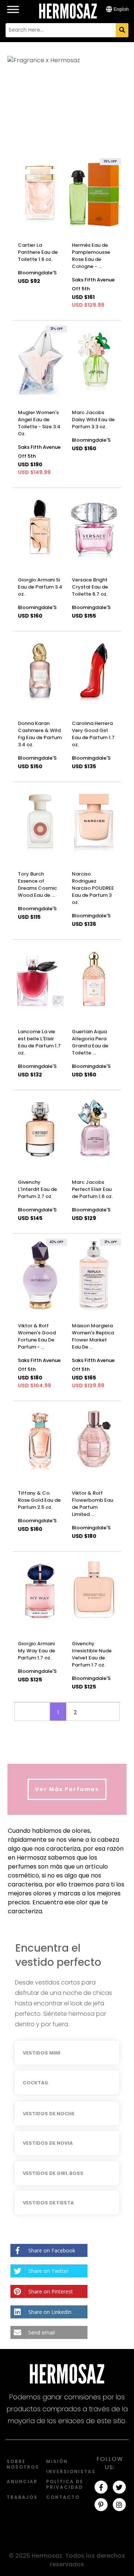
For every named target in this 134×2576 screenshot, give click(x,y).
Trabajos (22, 2497)
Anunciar (22, 2482)
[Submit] (122, 30)
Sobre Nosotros (23, 2464)
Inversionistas (71, 2471)
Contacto (63, 2497)
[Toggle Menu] (13, 5)
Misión (57, 2461)
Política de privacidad (65, 2484)
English (121, 9)
